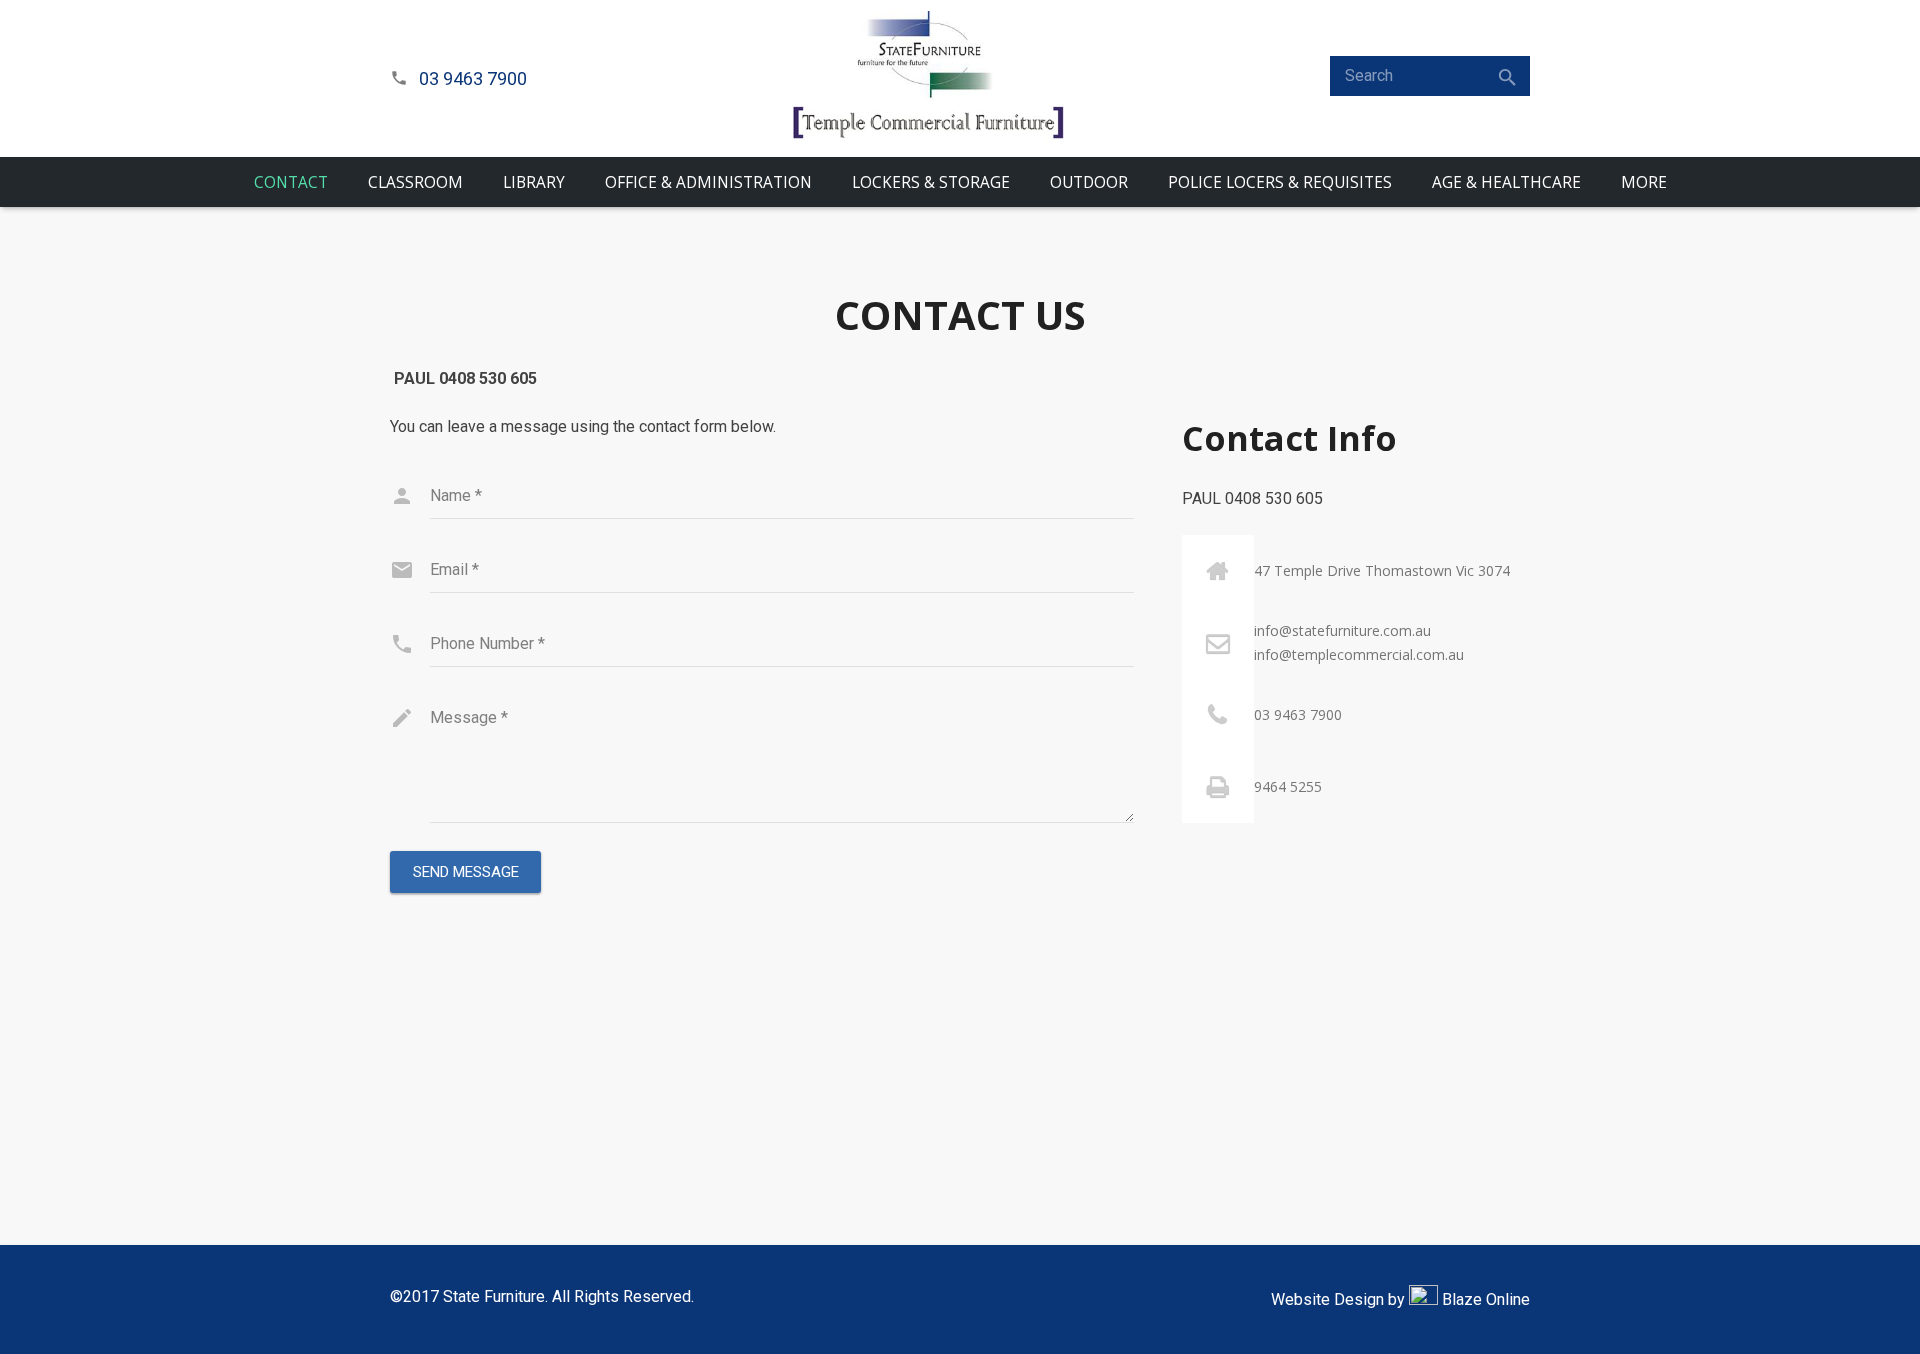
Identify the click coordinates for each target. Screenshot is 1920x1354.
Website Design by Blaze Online (1400, 1299)
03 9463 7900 (473, 78)
